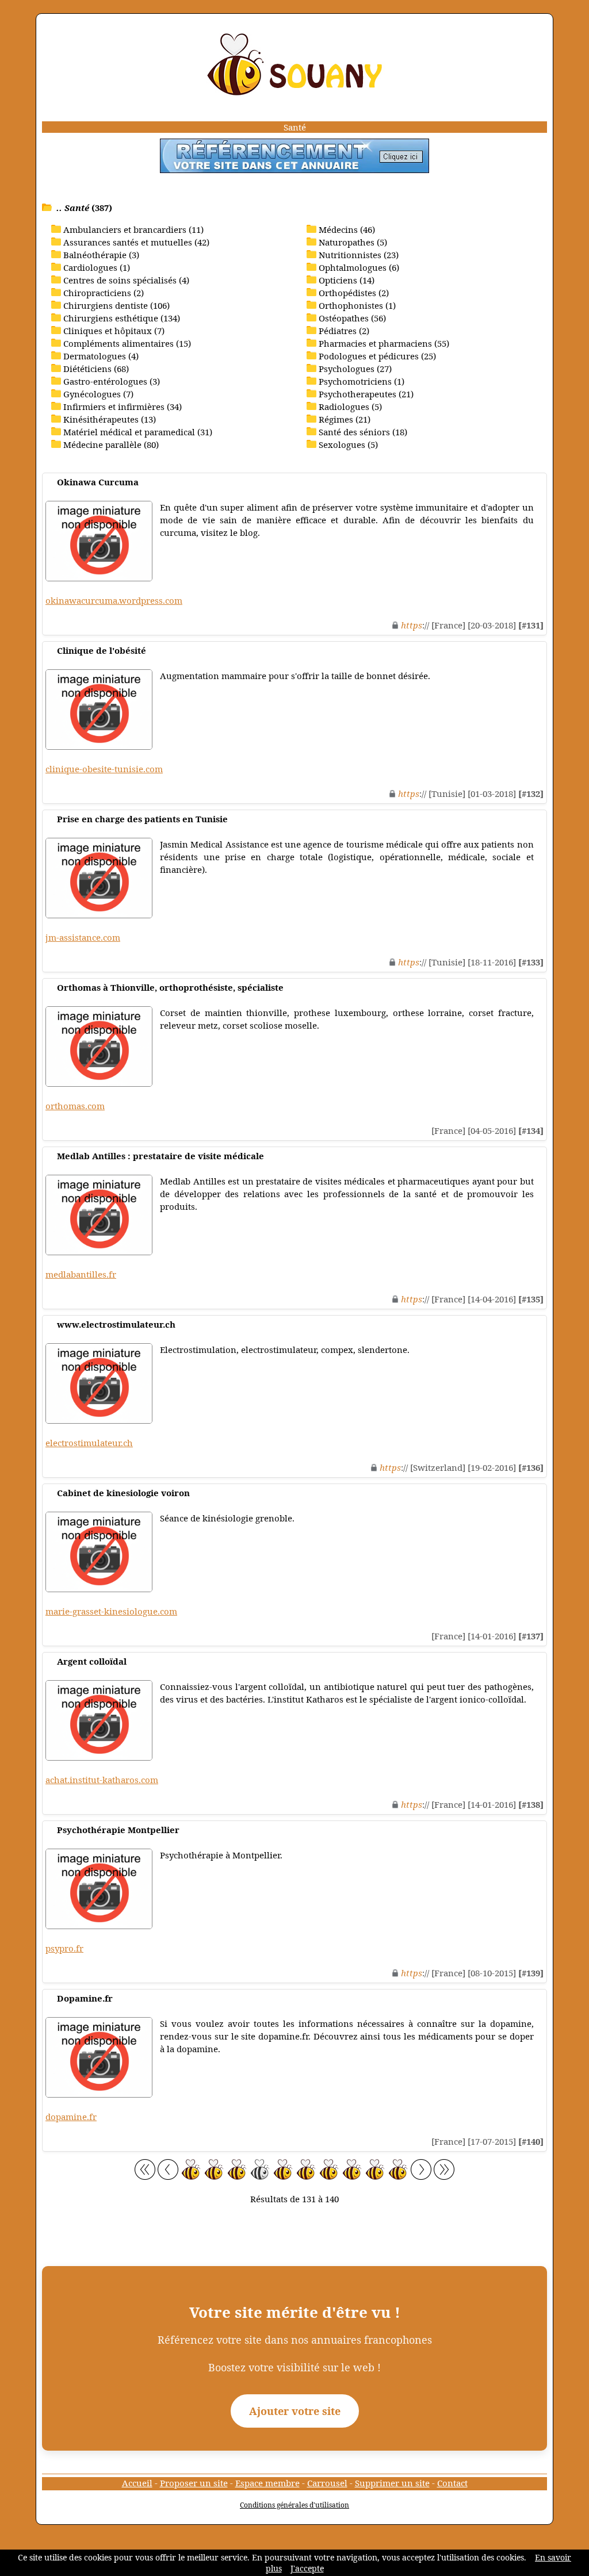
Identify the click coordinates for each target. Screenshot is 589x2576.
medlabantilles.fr (81, 1274)
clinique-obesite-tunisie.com (104, 769)
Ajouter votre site (295, 2411)
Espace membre (267, 2483)
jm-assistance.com (83, 937)
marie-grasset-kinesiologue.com (111, 1611)
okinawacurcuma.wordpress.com (114, 600)
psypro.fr (64, 1948)
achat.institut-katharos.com (102, 1780)
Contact (452, 2483)
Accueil (137, 2483)
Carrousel (327, 2483)
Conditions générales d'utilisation (294, 2505)
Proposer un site (194, 2483)
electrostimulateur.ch (89, 1443)
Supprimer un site (392, 2483)
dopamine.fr (71, 2117)
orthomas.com (75, 1106)
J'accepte (307, 2568)
